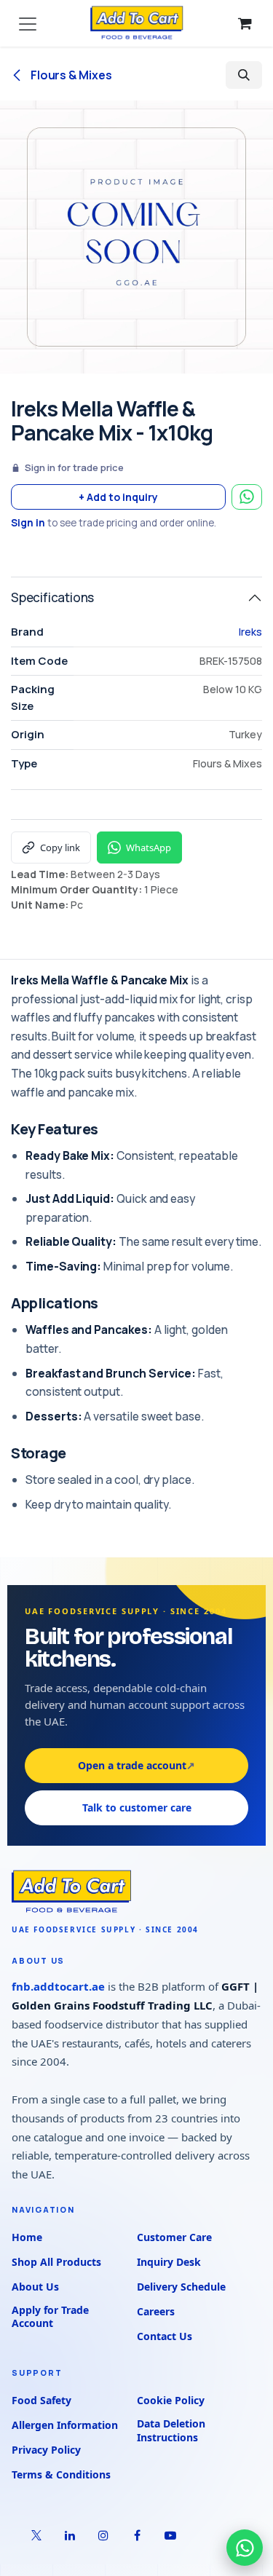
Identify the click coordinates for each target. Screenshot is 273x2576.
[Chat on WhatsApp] (245, 2548)
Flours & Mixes (70, 75)
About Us (35, 2287)
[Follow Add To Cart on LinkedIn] (70, 2535)
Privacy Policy (46, 2450)
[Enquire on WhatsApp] (247, 497)
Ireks (250, 632)
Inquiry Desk (169, 2262)
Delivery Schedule (181, 2287)
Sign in (28, 523)
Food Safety (41, 2400)
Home (27, 2237)
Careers (156, 2311)
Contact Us (165, 2336)
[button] (244, 75)
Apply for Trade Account (50, 2317)
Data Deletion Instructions (171, 2430)
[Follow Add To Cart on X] (36, 2535)
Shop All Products (56, 2262)
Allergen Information (65, 2425)
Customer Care (174, 2237)
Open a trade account (136, 1765)
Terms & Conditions (61, 2474)
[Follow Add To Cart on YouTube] (170, 2535)
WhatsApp (149, 848)
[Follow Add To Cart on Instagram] (103, 2535)
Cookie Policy (171, 2400)
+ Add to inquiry (118, 497)
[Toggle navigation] (28, 23)
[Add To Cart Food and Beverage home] (136, 1892)
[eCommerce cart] (245, 23)
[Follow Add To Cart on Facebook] (137, 2535)
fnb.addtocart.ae (58, 1986)
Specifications (52, 597)
